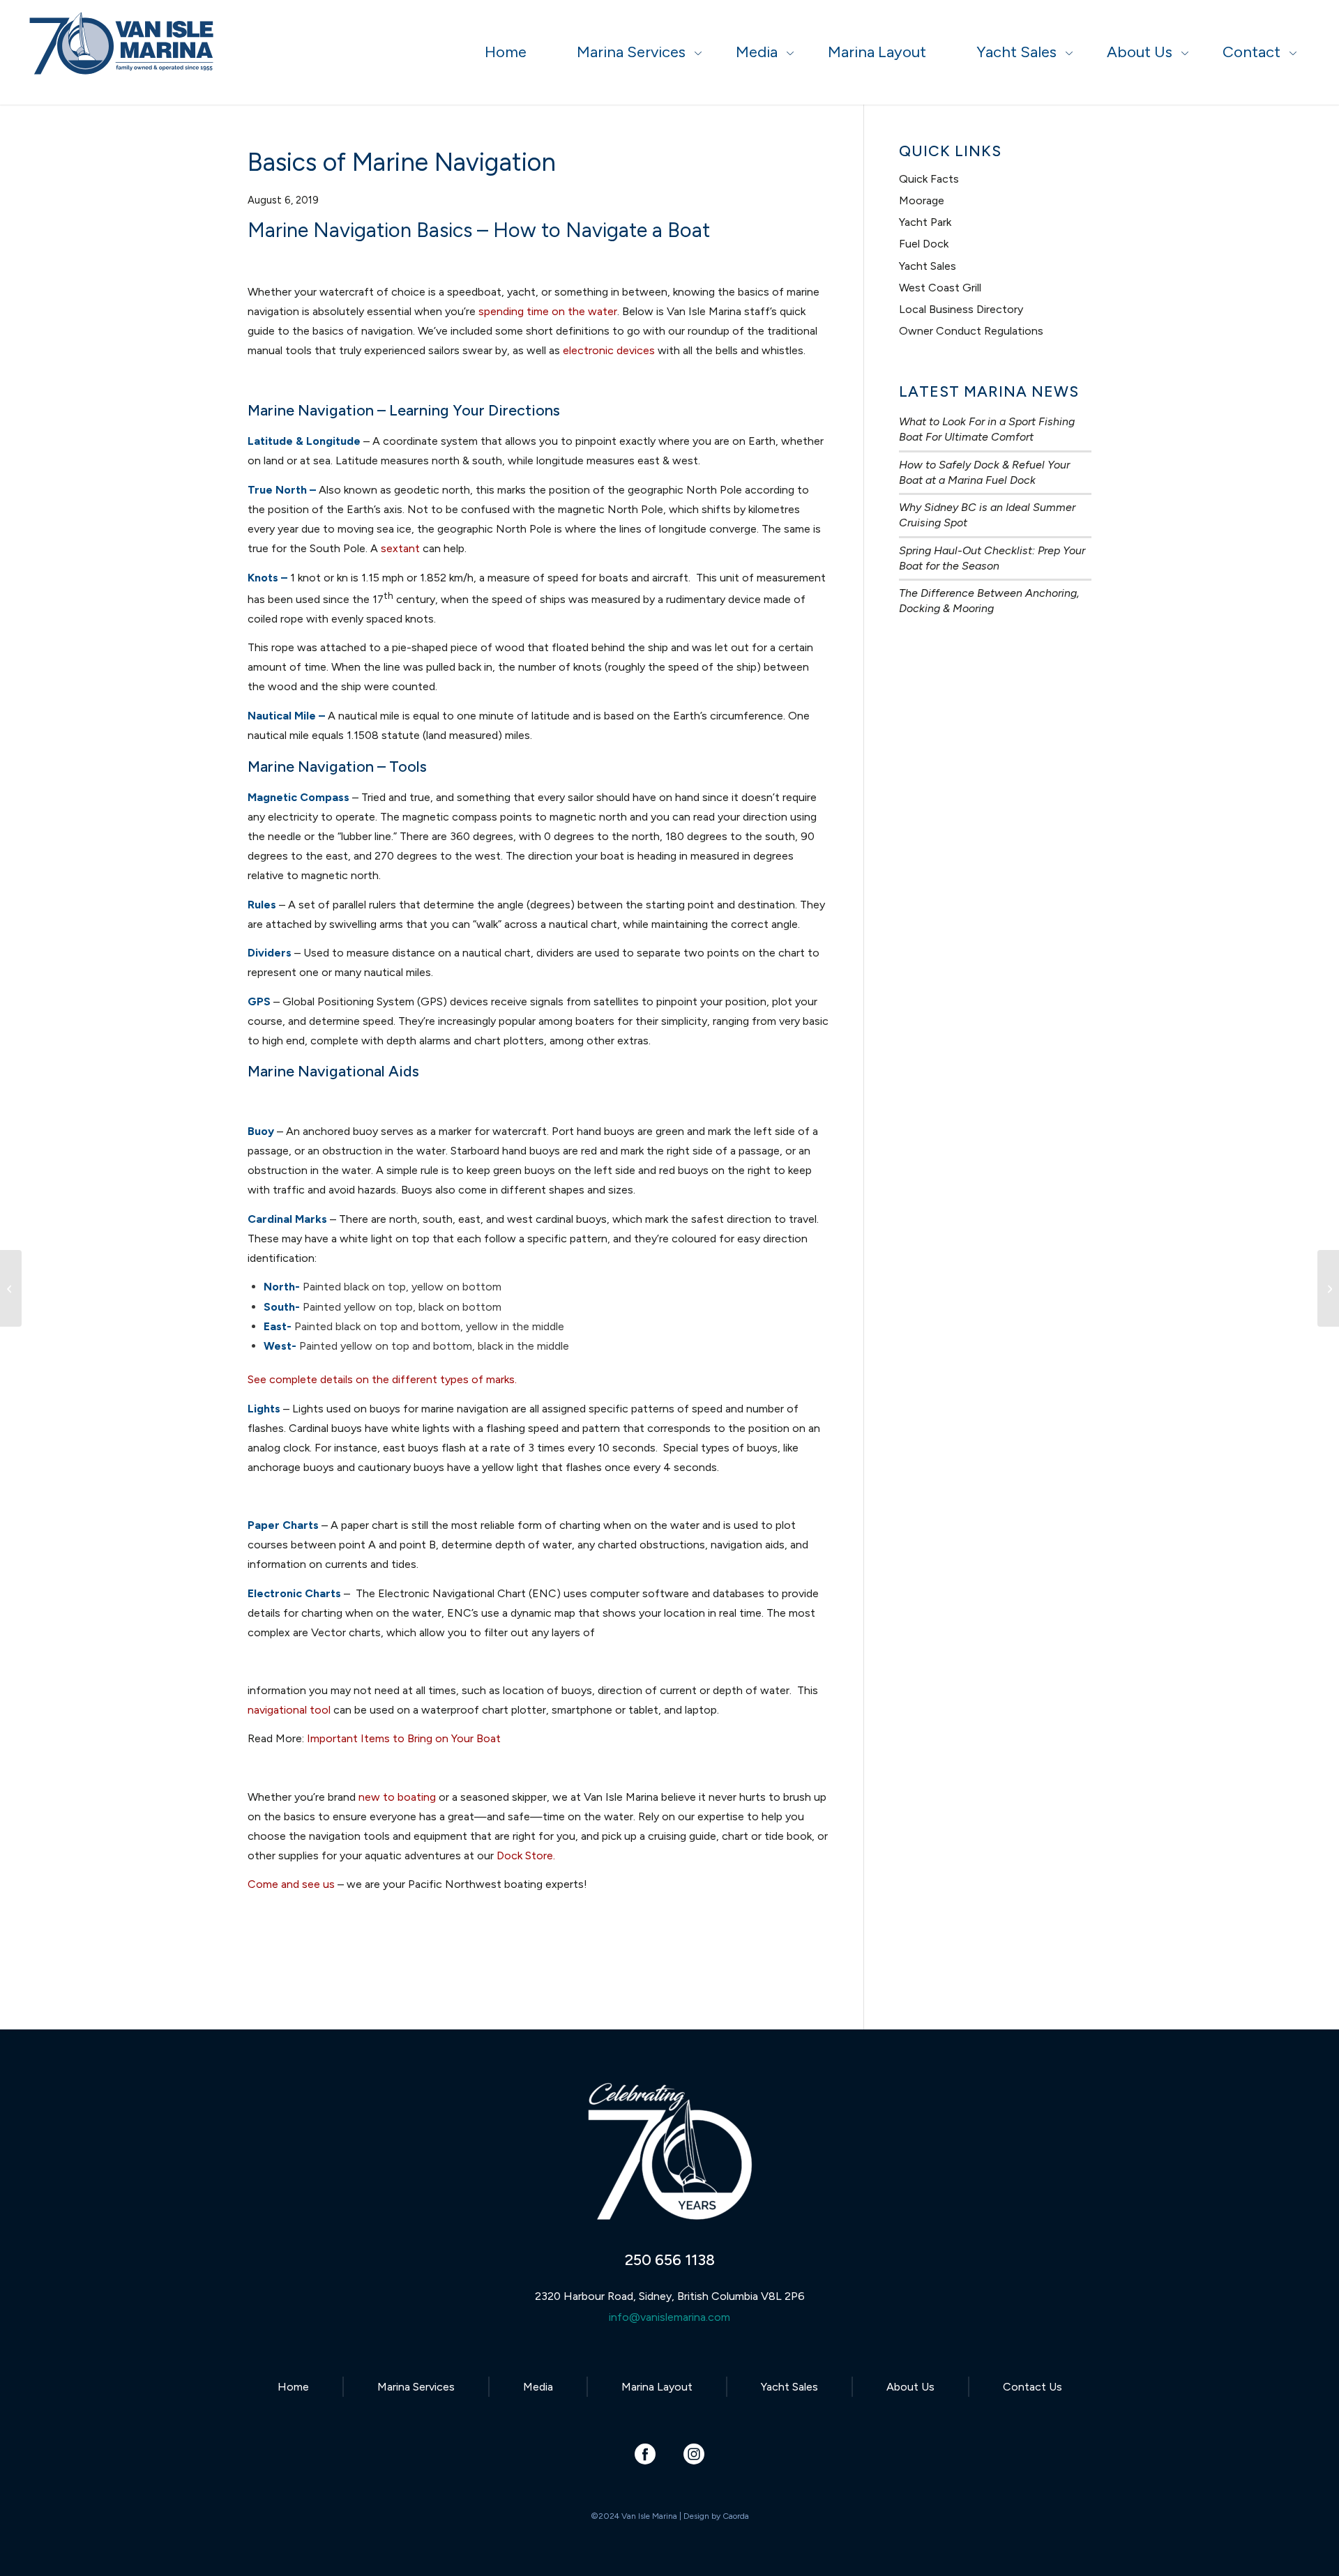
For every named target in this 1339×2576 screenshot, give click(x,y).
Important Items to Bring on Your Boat (404, 1738)
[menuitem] (506, 52)
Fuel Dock (924, 244)
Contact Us (1032, 2387)
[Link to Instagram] (694, 2454)
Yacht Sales (928, 266)
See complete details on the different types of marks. (382, 1379)
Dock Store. (526, 1855)
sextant (400, 548)
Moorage (922, 200)
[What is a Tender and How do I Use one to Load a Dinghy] (11, 1288)
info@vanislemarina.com (669, 2317)
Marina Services (416, 2387)
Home (293, 2387)
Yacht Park (925, 222)
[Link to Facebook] (645, 2454)
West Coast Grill (940, 288)
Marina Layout (657, 2387)
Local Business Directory (961, 309)
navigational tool (289, 1710)
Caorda (736, 2516)
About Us (910, 2387)
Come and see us (291, 1884)
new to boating (397, 1797)
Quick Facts (929, 179)
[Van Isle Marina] (123, 59)
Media (538, 2387)
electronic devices (609, 350)
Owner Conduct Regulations (971, 331)
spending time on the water (548, 311)
